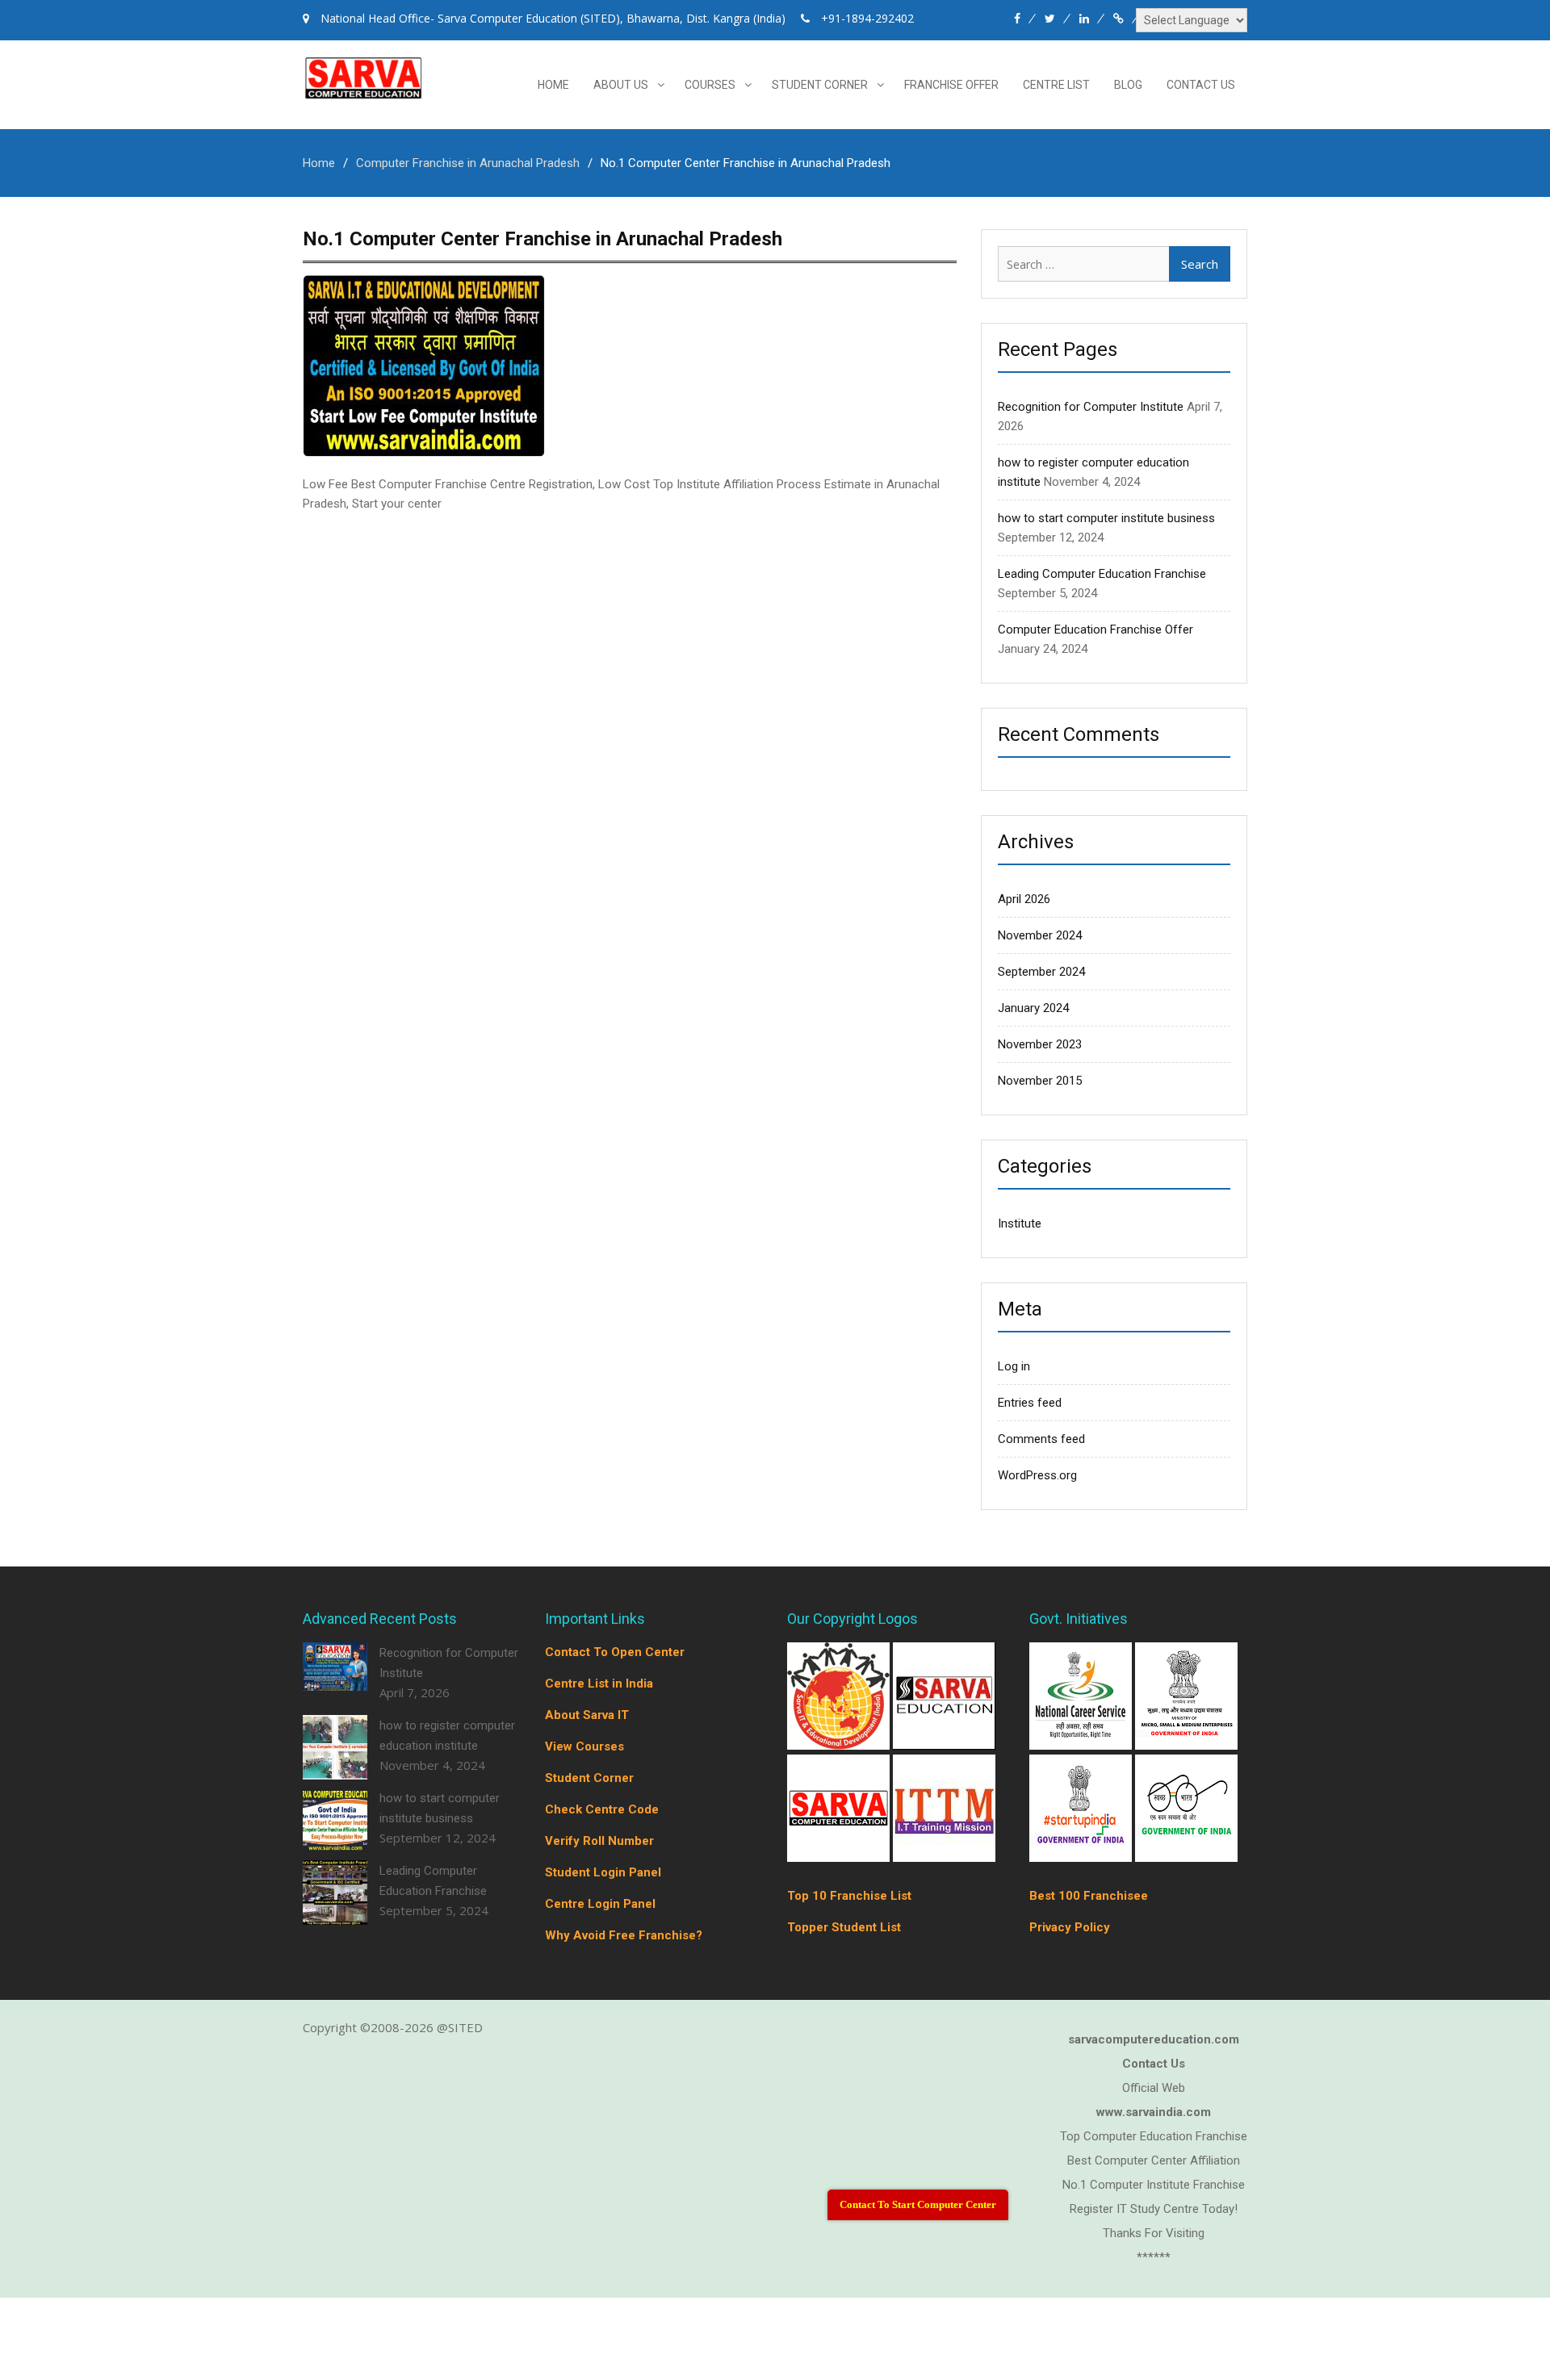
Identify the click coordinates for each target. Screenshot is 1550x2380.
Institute (1020, 1223)
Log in (1014, 1366)
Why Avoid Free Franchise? (624, 1935)
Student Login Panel (603, 1872)
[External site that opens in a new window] (840, 1745)
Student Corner (820, 85)
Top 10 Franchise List (849, 1896)
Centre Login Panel (600, 1904)
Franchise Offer (951, 85)
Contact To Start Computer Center (918, 2204)
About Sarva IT (587, 1715)
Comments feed (1041, 1439)
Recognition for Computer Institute (1091, 407)
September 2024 (1041, 972)
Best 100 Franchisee (1089, 1896)
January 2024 (1033, 1008)
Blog (1128, 85)
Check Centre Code (602, 1809)
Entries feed (1030, 1403)
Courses (710, 85)
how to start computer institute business (1106, 518)
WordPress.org (1037, 1475)
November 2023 (1040, 1044)
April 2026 (1024, 899)
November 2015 (1040, 1081)
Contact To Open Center (615, 1652)
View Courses (584, 1746)
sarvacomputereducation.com (1154, 2039)
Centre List (1056, 85)
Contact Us (1201, 85)
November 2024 (1040, 935)
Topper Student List (844, 1927)
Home (553, 85)
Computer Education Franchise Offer (1095, 630)
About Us (621, 85)
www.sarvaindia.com (1154, 2112)
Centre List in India (599, 1684)
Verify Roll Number (599, 1841)
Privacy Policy (1070, 1927)
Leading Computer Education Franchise (1102, 574)
